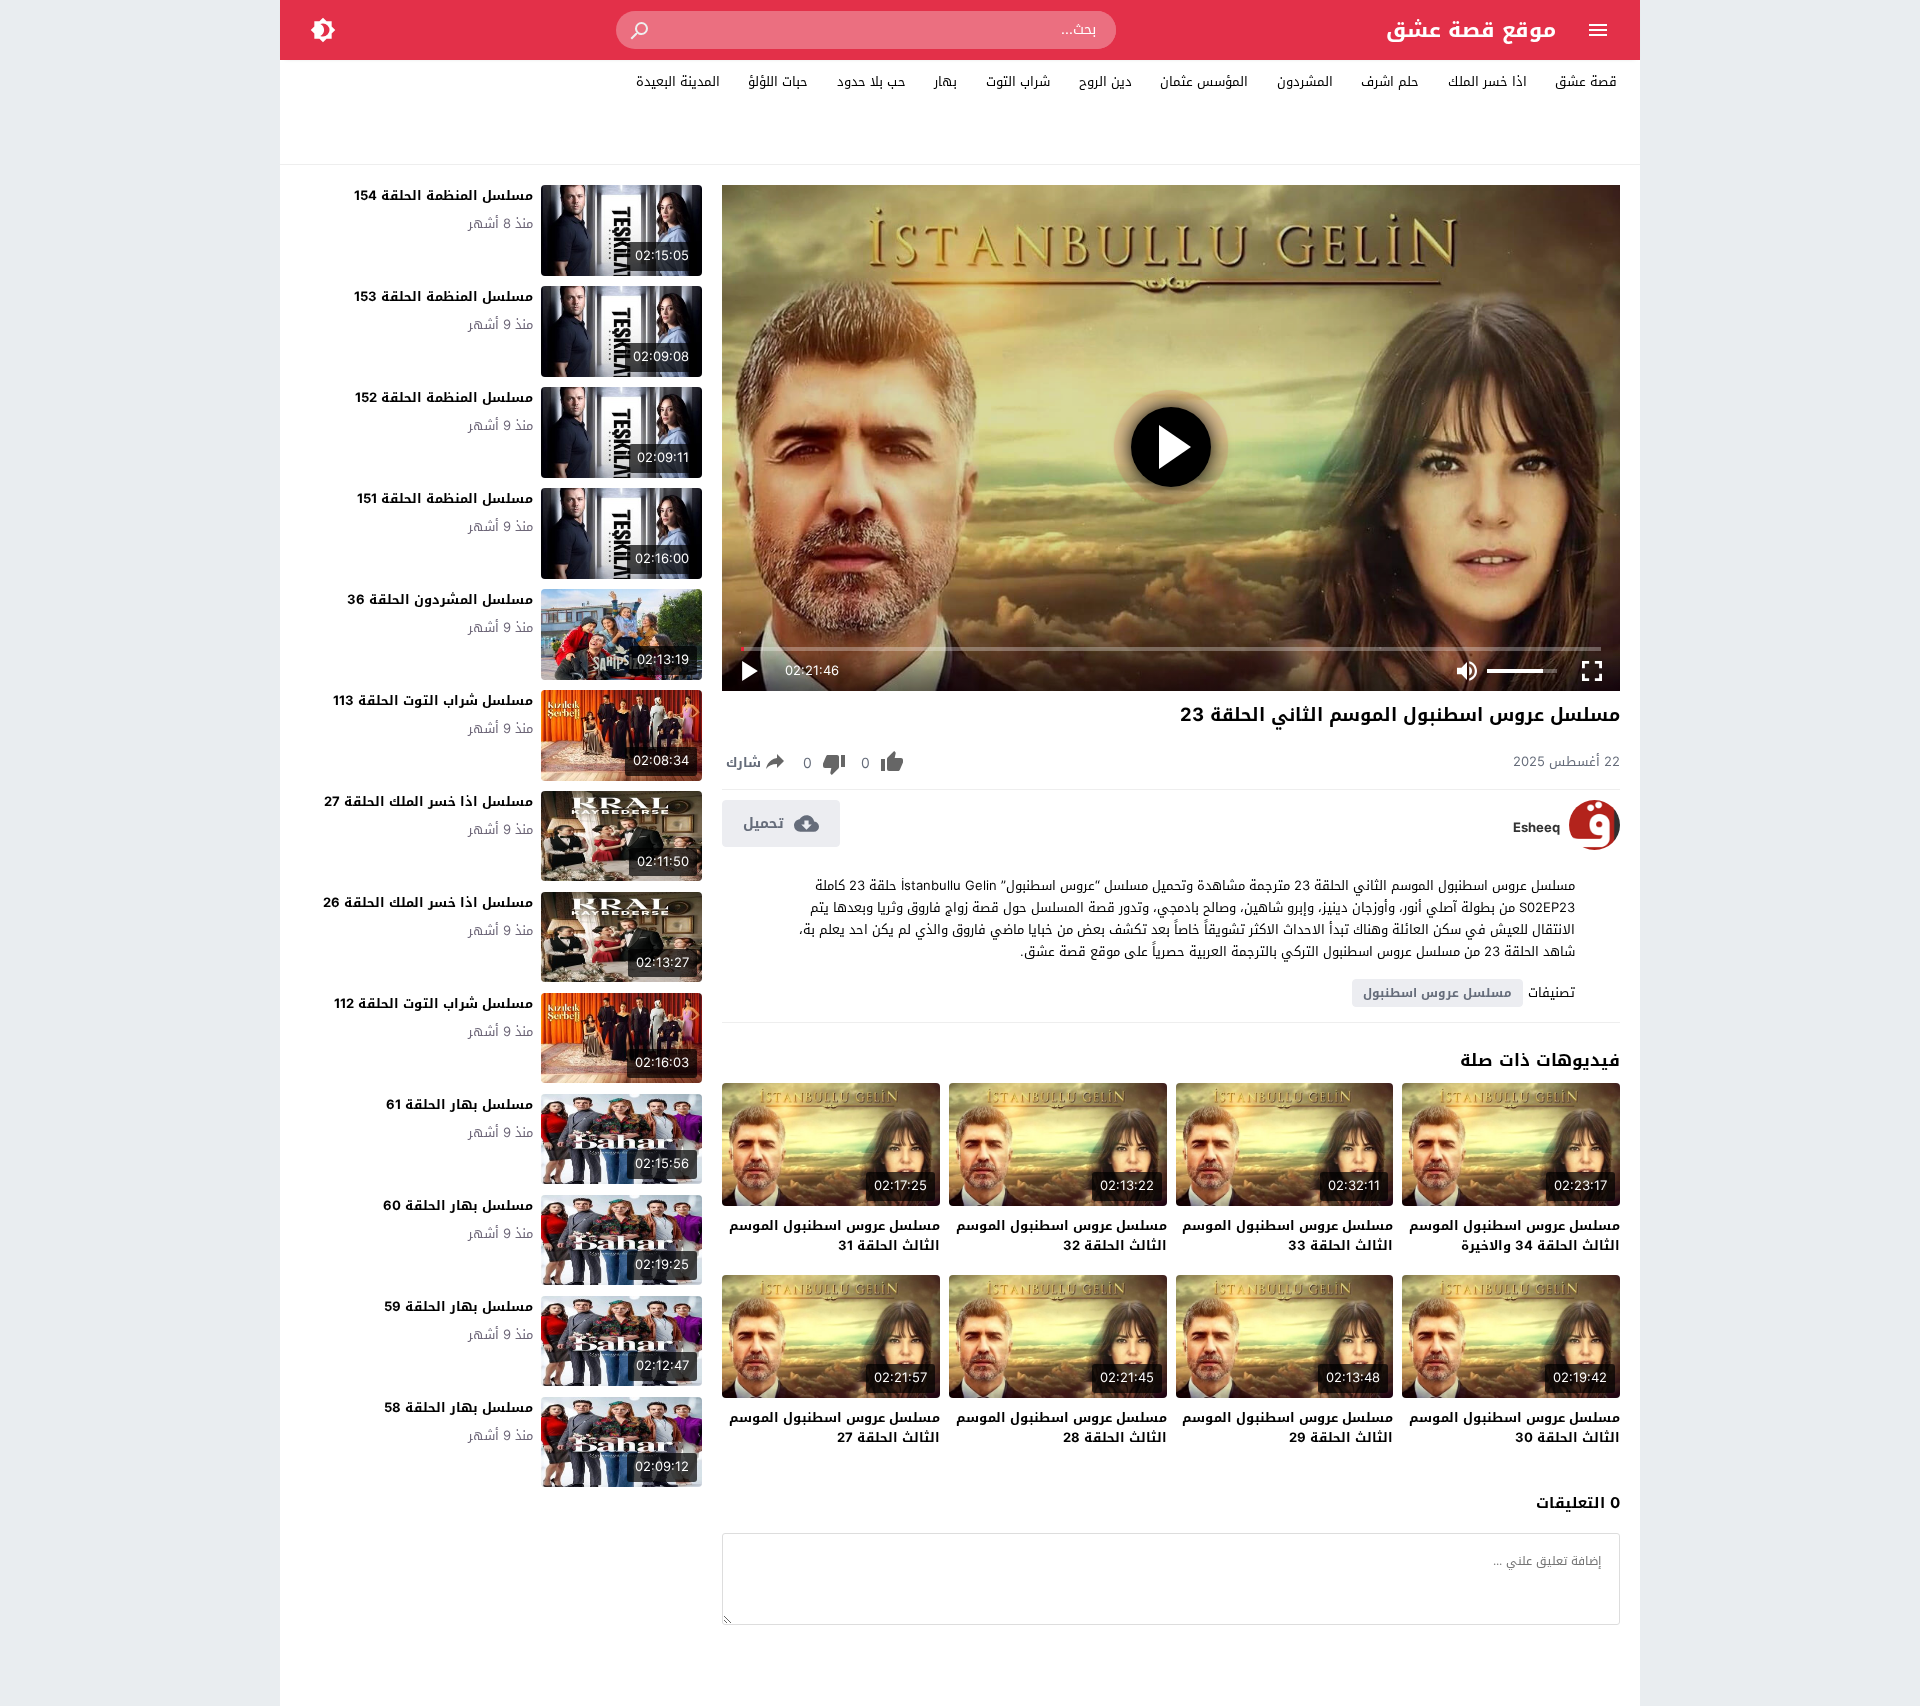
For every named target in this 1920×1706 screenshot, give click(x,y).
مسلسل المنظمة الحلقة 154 (443, 195)
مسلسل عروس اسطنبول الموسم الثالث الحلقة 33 (1287, 1235)
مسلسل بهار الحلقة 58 (458, 1407)
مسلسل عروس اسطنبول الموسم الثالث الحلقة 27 (834, 1427)
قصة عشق (1586, 81)
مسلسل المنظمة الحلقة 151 (445, 498)
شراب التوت (1018, 81)
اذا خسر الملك (1487, 81)
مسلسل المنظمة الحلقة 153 (443, 296)
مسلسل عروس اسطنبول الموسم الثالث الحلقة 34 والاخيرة (1514, 1235)
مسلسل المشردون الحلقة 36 (440, 599)
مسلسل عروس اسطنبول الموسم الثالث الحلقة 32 (1061, 1235)
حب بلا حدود (871, 81)
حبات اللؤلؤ (778, 81)
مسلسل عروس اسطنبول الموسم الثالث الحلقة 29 (1287, 1427)
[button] (641, 30)
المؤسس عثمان (1204, 81)
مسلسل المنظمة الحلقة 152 (444, 397)
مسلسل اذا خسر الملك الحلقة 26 (428, 902)
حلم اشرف (1390, 81)
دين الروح (1105, 81)
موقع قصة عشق (1471, 30)
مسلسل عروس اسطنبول (1437, 993)
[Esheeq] (1594, 845)
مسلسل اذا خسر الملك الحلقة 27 (428, 801)
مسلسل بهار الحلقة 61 (459, 1104)
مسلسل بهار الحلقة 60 (458, 1205)
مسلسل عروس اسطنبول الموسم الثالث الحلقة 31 (834, 1235)
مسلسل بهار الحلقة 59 (458, 1306)
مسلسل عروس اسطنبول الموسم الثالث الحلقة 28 (1061, 1427)
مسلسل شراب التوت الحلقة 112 (433, 1003)
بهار (945, 81)
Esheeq (1536, 828)
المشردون (1305, 81)
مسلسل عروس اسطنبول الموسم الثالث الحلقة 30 (1514, 1427)
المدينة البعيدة (678, 81)
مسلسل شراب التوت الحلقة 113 (433, 700)
